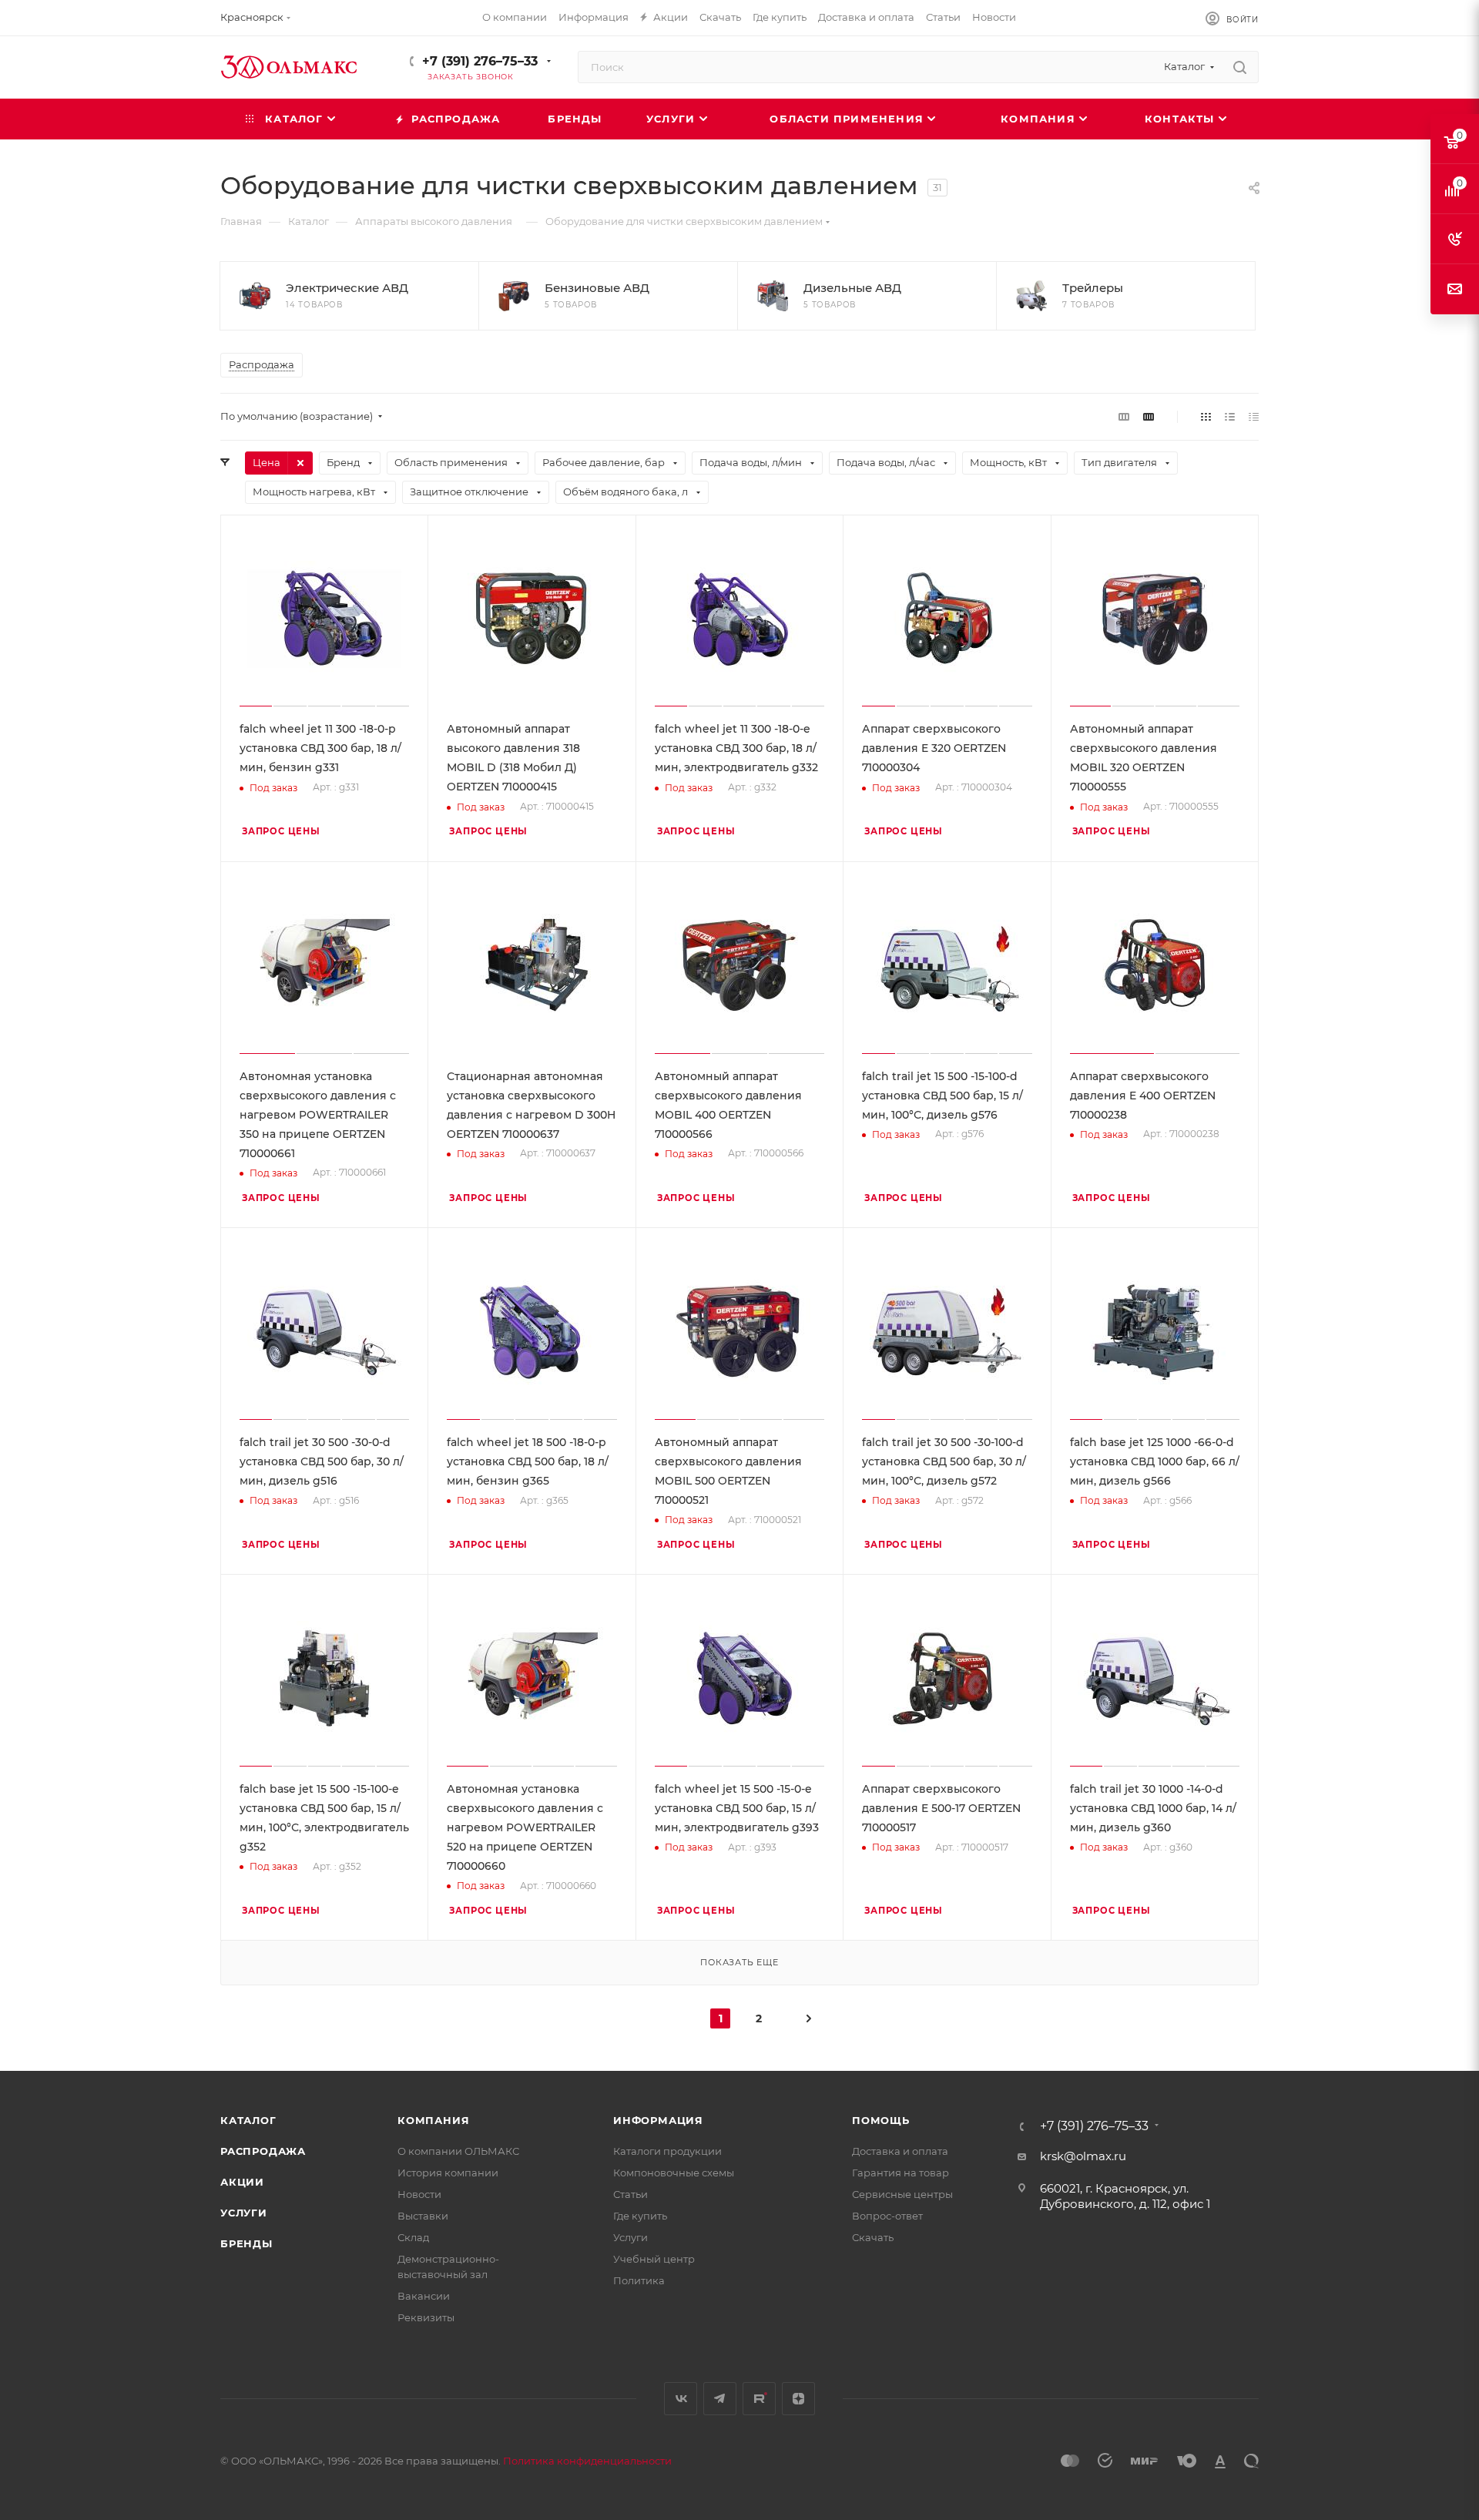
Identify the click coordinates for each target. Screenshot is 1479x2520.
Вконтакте (681, 2399)
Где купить (640, 2216)
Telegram (720, 2399)
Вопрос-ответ (887, 2216)
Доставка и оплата (900, 2151)
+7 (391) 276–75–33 (480, 61)
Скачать (873, 2237)
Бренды (246, 2243)
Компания (433, 2120)
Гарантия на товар (900, 2173)
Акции (242, 2182)
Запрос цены (281, 831)
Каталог (248, 2120)
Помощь (881, 2120)
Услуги (244, 2213)
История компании (448, 2173)
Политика (639, 2280)
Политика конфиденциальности (587, 2461)
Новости (419, 2194)
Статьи (631, 2194)
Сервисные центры (902, 2194)
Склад (413, 2237)
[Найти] (1240, 67)
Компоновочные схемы (674, 2173)
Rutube (759, 2399)
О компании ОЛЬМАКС (458, 2151)
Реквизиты (426, 2317)
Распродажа (263, 2151)
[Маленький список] (1124, 416)
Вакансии (424, 2296)
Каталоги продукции (667, 2151)
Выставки (423, 2216)
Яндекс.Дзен (798, 2399)
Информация (658, 2120)
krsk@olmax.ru (1083, 2156)
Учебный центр (654, 2259)
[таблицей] (1254, 416)
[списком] (1230, 416)
